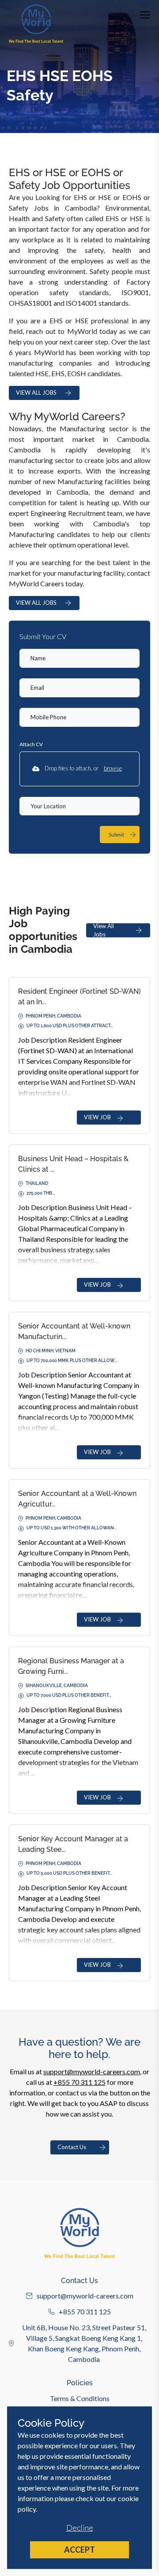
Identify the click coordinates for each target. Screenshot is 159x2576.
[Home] (36, 24)
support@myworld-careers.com (92, 2071)
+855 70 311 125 (79, 2082)
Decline (80, 2528)
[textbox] (79, 658)
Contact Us (72, 2147)
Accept (79, 2550)
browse (113, 768)
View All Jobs (104, 930)
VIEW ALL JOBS (36, 392)
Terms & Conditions (80, 2398)
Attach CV (31, 744)
